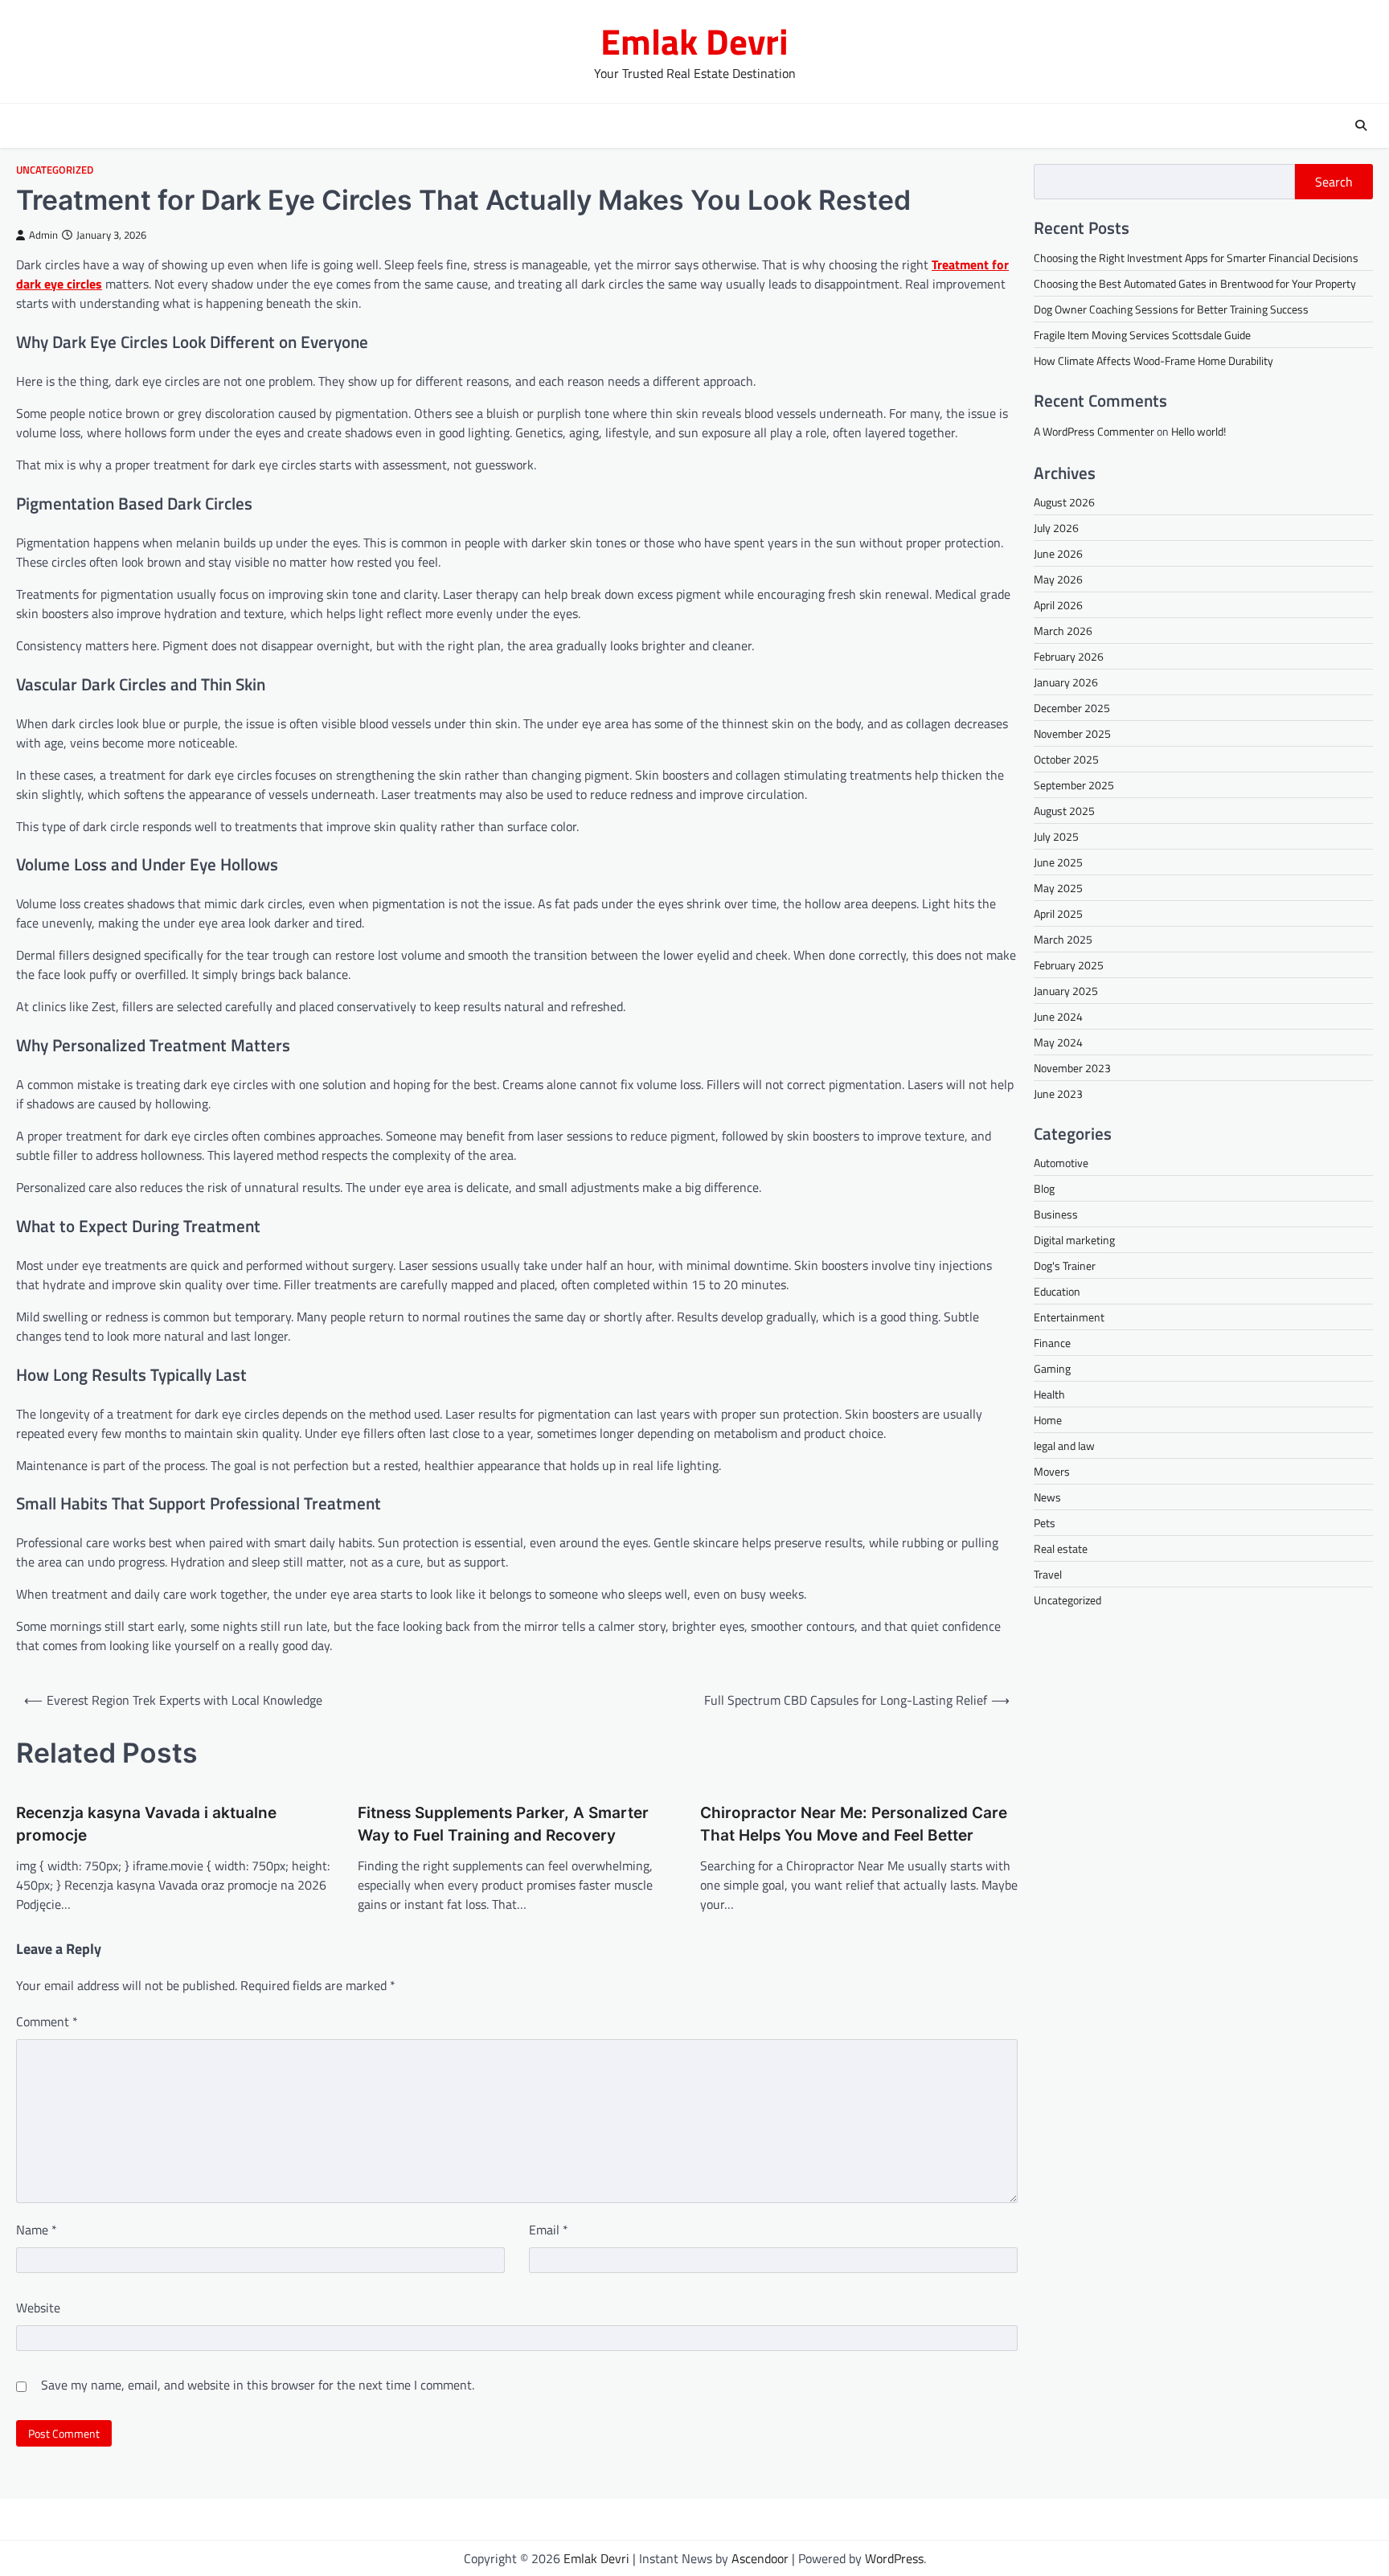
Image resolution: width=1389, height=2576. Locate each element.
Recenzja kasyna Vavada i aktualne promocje (146, 1824)
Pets (1045, 1523)
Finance (1052, 1343)
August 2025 (1064, 811)
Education (1057, 1292)
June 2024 (1058, 1016)
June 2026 (1058, 553)
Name (37, 2230)
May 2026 (1058, 579)
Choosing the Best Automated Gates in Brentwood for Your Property (1195, 283)
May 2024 (1058, 1042)
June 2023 (1058, 1093)
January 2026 (1066, 682)
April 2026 (1058, 605)
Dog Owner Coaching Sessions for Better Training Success (1171, 309)
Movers (1052, 1472)
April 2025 (1058, 913)
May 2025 (1058, 888)
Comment (47, 2021)
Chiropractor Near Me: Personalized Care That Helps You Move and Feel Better (854, 1824)
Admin (43, 235)
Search (1334, 182)
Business (1056, 1215)
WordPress (894, 2558)
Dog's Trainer (1065, 1266)
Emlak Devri (694, 41)
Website (38, 2308)
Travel (1048, 1575)
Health (1049, 1395)
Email (549, 2230)
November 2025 (1072, 733)
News (1047, 1498)
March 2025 (1063, 939)
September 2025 (1074, 785)
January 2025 (1066, 991)
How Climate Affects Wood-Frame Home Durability (1153, 360)
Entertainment (1069, 1318)
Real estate (1061, 1549)
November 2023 (1072, 1068)
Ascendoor (760, 2558)
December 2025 (1072, 708)
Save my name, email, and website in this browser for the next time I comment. (258, 2385)
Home (1048, 1421)
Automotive (1061, 1163)
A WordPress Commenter (1094, 431)
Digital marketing (1074, 1241)
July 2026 (1056, 528)
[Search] (1361, 125)
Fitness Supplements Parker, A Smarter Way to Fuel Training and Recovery (503, 1824)
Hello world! (1198, 431)
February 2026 (1069, 656)
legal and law (1064, 1446)
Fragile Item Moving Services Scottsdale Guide (1142, 335)
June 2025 (1058, 862)
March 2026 (1063, 631)
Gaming (1052, 1369)
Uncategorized (55, 170)
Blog (1044, 1189)
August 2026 (1064, 502)
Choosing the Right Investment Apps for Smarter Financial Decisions (1196, 258)
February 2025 (1069, 965)
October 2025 (1066, 759)
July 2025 (1056, 836)
